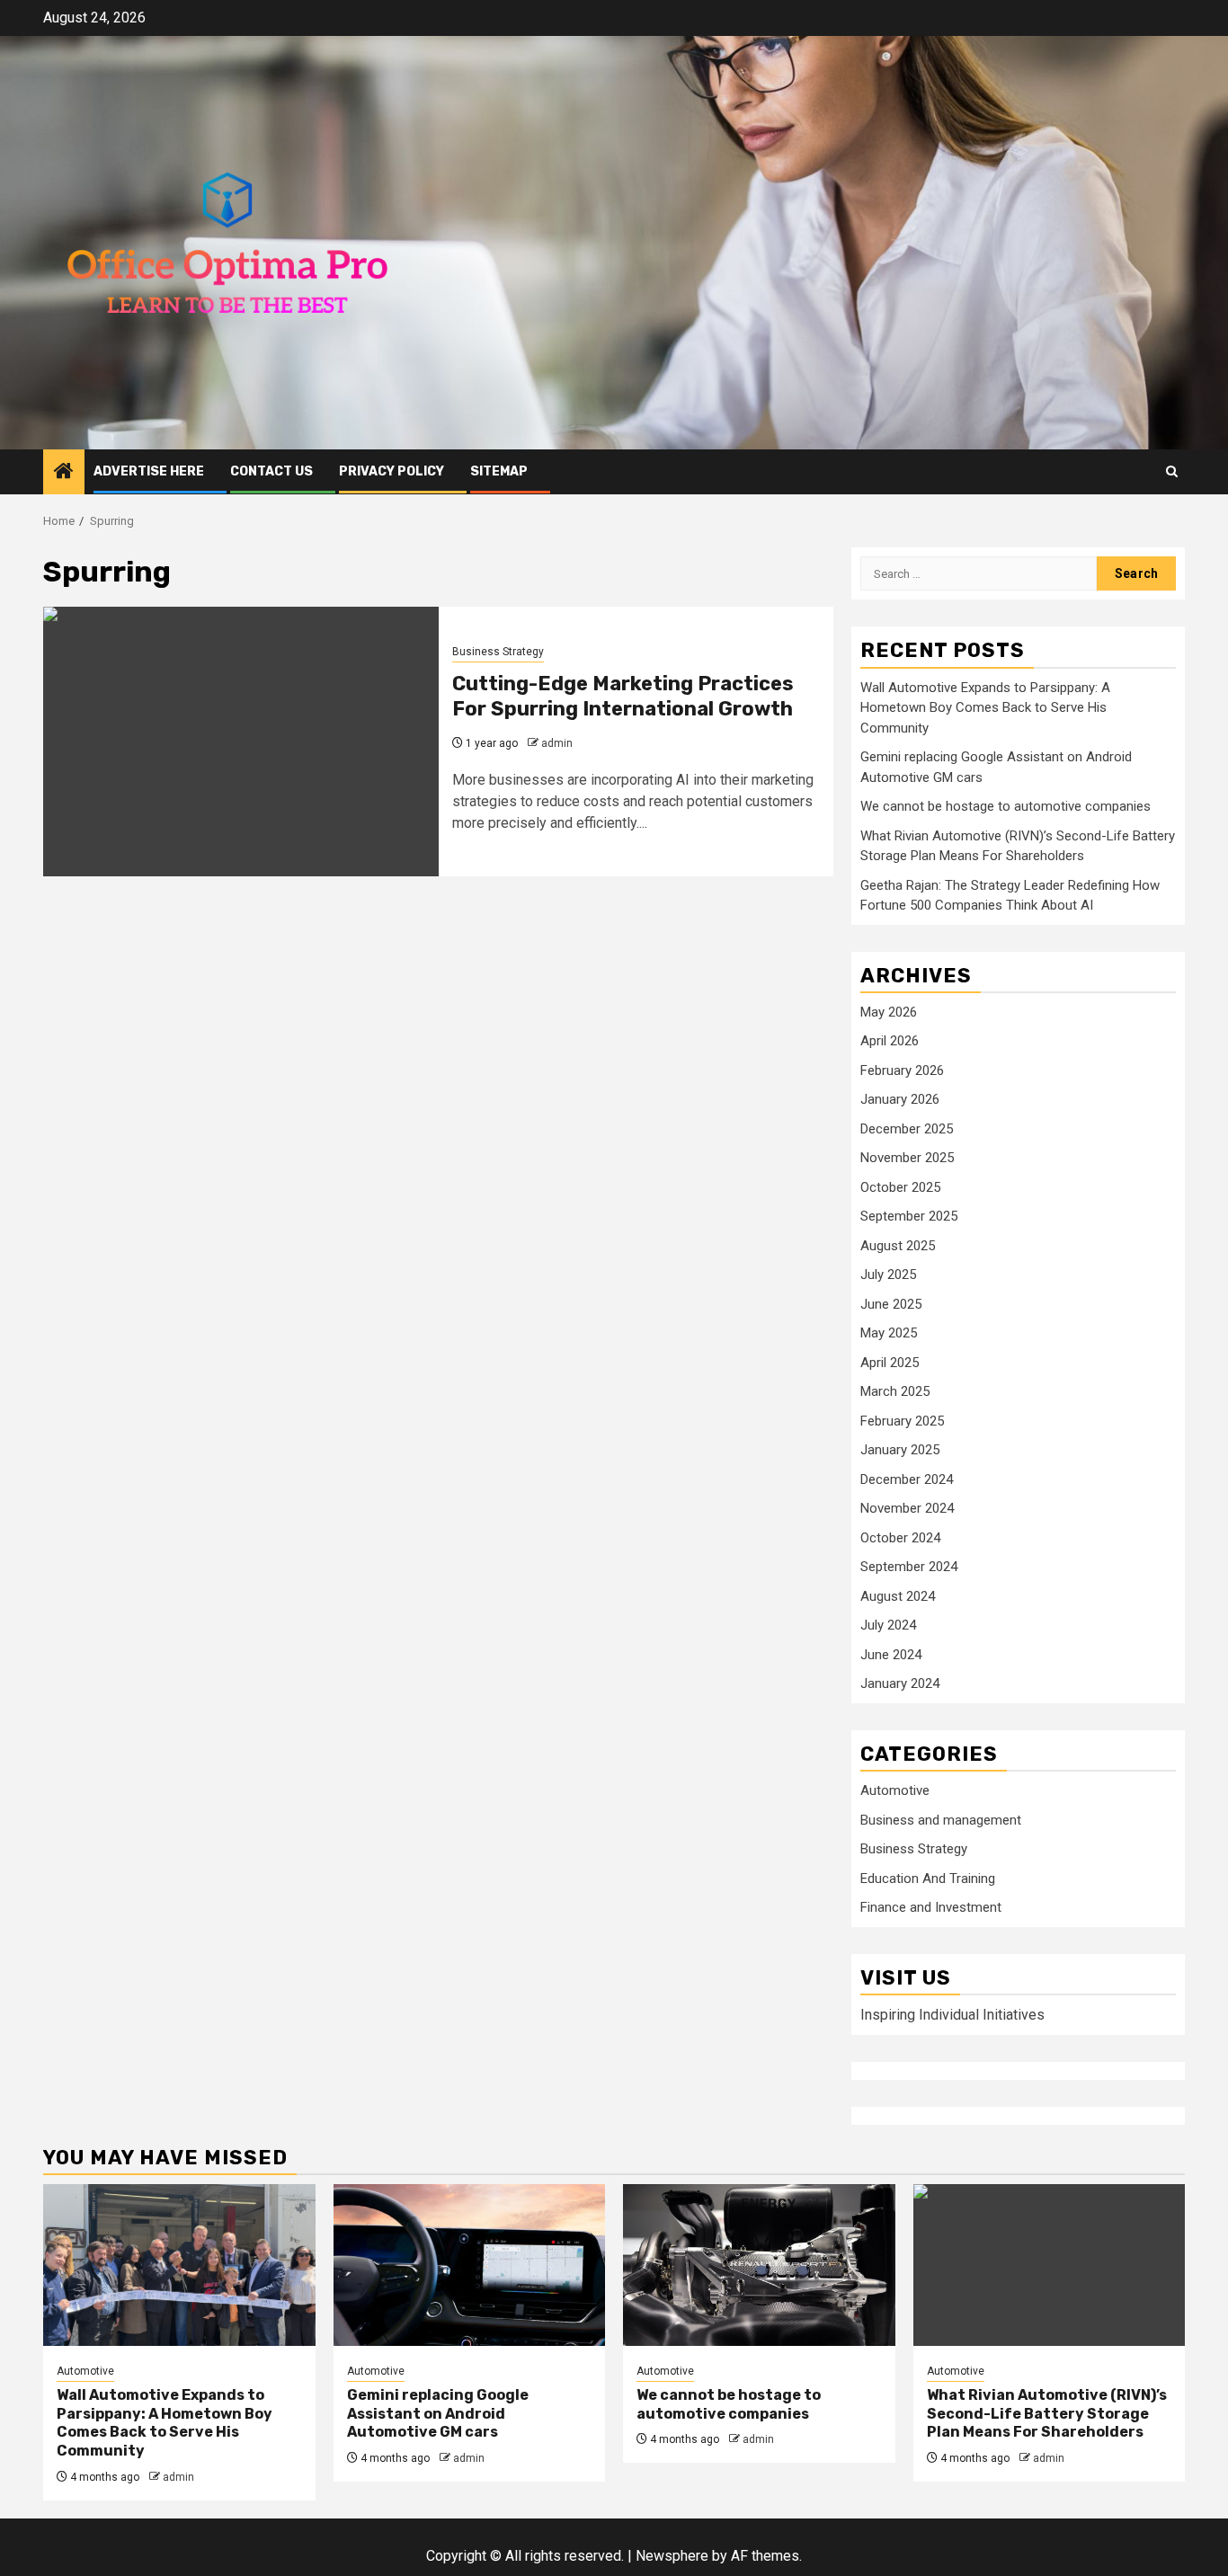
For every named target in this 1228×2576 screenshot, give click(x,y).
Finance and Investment (931, 1907)
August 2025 (898, 1246)
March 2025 (895, 1391)
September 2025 (909, 1216)
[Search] (1172, 471)
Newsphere (672, 2556)
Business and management (941, 1820)
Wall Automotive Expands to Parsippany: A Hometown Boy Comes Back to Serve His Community (985, 708)
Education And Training (928, 1879)
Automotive (895, 1790)
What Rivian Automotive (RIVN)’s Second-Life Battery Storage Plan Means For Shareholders (1047, 2414)
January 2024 (900, 1683)
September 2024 (909, 1567)
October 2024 (900, 1538)
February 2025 (902, 1421)
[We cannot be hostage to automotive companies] (759, 2265)
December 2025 (907, 1129)
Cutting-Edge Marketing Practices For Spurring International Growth (623, 697)
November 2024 (907, 1508)
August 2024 (898, 1596)
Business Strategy (498, 652)
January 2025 (900, 1450)
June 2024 (891, 1655)
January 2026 (900, 1099)
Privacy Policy (392, 471)
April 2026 (890, 1041)
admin (557, 743)
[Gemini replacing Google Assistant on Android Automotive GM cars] (470, 2265)
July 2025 (888, 1275)
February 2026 (902, 1070)
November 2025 (907, 1158)
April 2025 (890, 1363)
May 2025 (889, 1333)
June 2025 (891, 1304)
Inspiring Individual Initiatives (952, 2015)
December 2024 (907, 1479)
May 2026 (889, 1012)
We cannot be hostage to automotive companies (1006, 806)
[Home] (64, 473)
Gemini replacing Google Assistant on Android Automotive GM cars (438, 2414)
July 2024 (888, 1625)
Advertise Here (149, 471)
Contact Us (271, 471)
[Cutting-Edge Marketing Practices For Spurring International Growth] (241, 742)
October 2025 (900, 1187)
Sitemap (499, 471)
